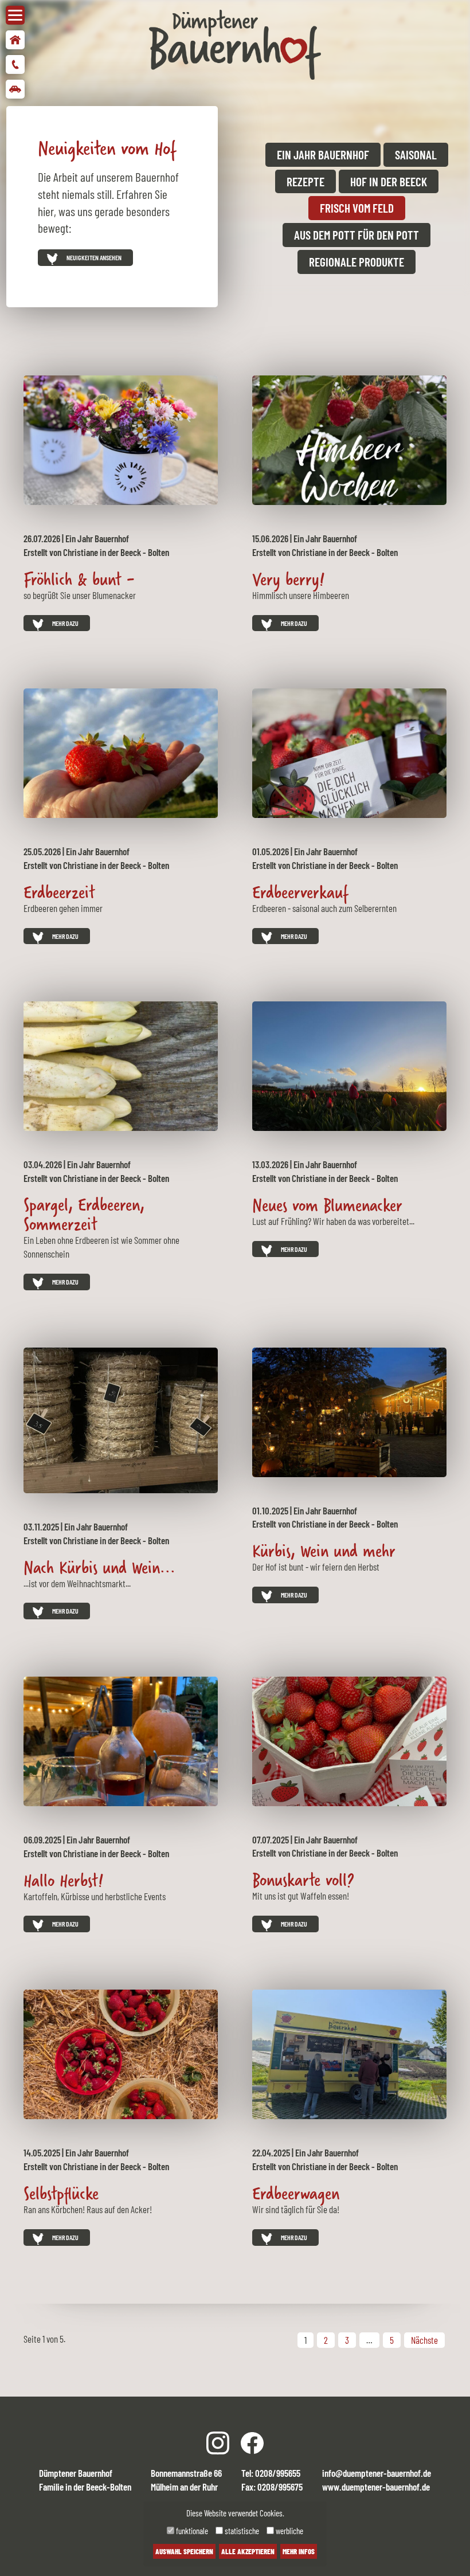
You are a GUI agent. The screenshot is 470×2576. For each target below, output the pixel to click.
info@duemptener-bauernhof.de (377, 2473)
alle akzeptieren (248, 2551)
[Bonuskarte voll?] (349, 1740)
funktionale (191, 2531)
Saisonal (416, 154)
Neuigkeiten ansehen (94, 257)
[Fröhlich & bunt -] (121, 439)
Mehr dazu (65, 623)
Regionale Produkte (357, 262)
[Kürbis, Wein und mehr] (349, 1411)
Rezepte (305, 181)
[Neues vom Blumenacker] (349, 1065)
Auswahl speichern (184, 2551)
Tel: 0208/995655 (271, 2473)
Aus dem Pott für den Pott (357, 235)
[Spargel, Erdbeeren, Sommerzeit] (121, 1064)
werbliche (289, 2531)
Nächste (424, 2340)
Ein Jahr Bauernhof (323, 154)
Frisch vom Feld (357, 208)
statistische (241, 2531)
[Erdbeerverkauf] (349, 752)
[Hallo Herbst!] (121, 1740)
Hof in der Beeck (389, 181)
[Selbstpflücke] (121, 2053)
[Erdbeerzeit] (121, 752)
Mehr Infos (299, 2551)
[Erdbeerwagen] (349, 2053)
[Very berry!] (349, 439)
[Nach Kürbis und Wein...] (121, 1419)
